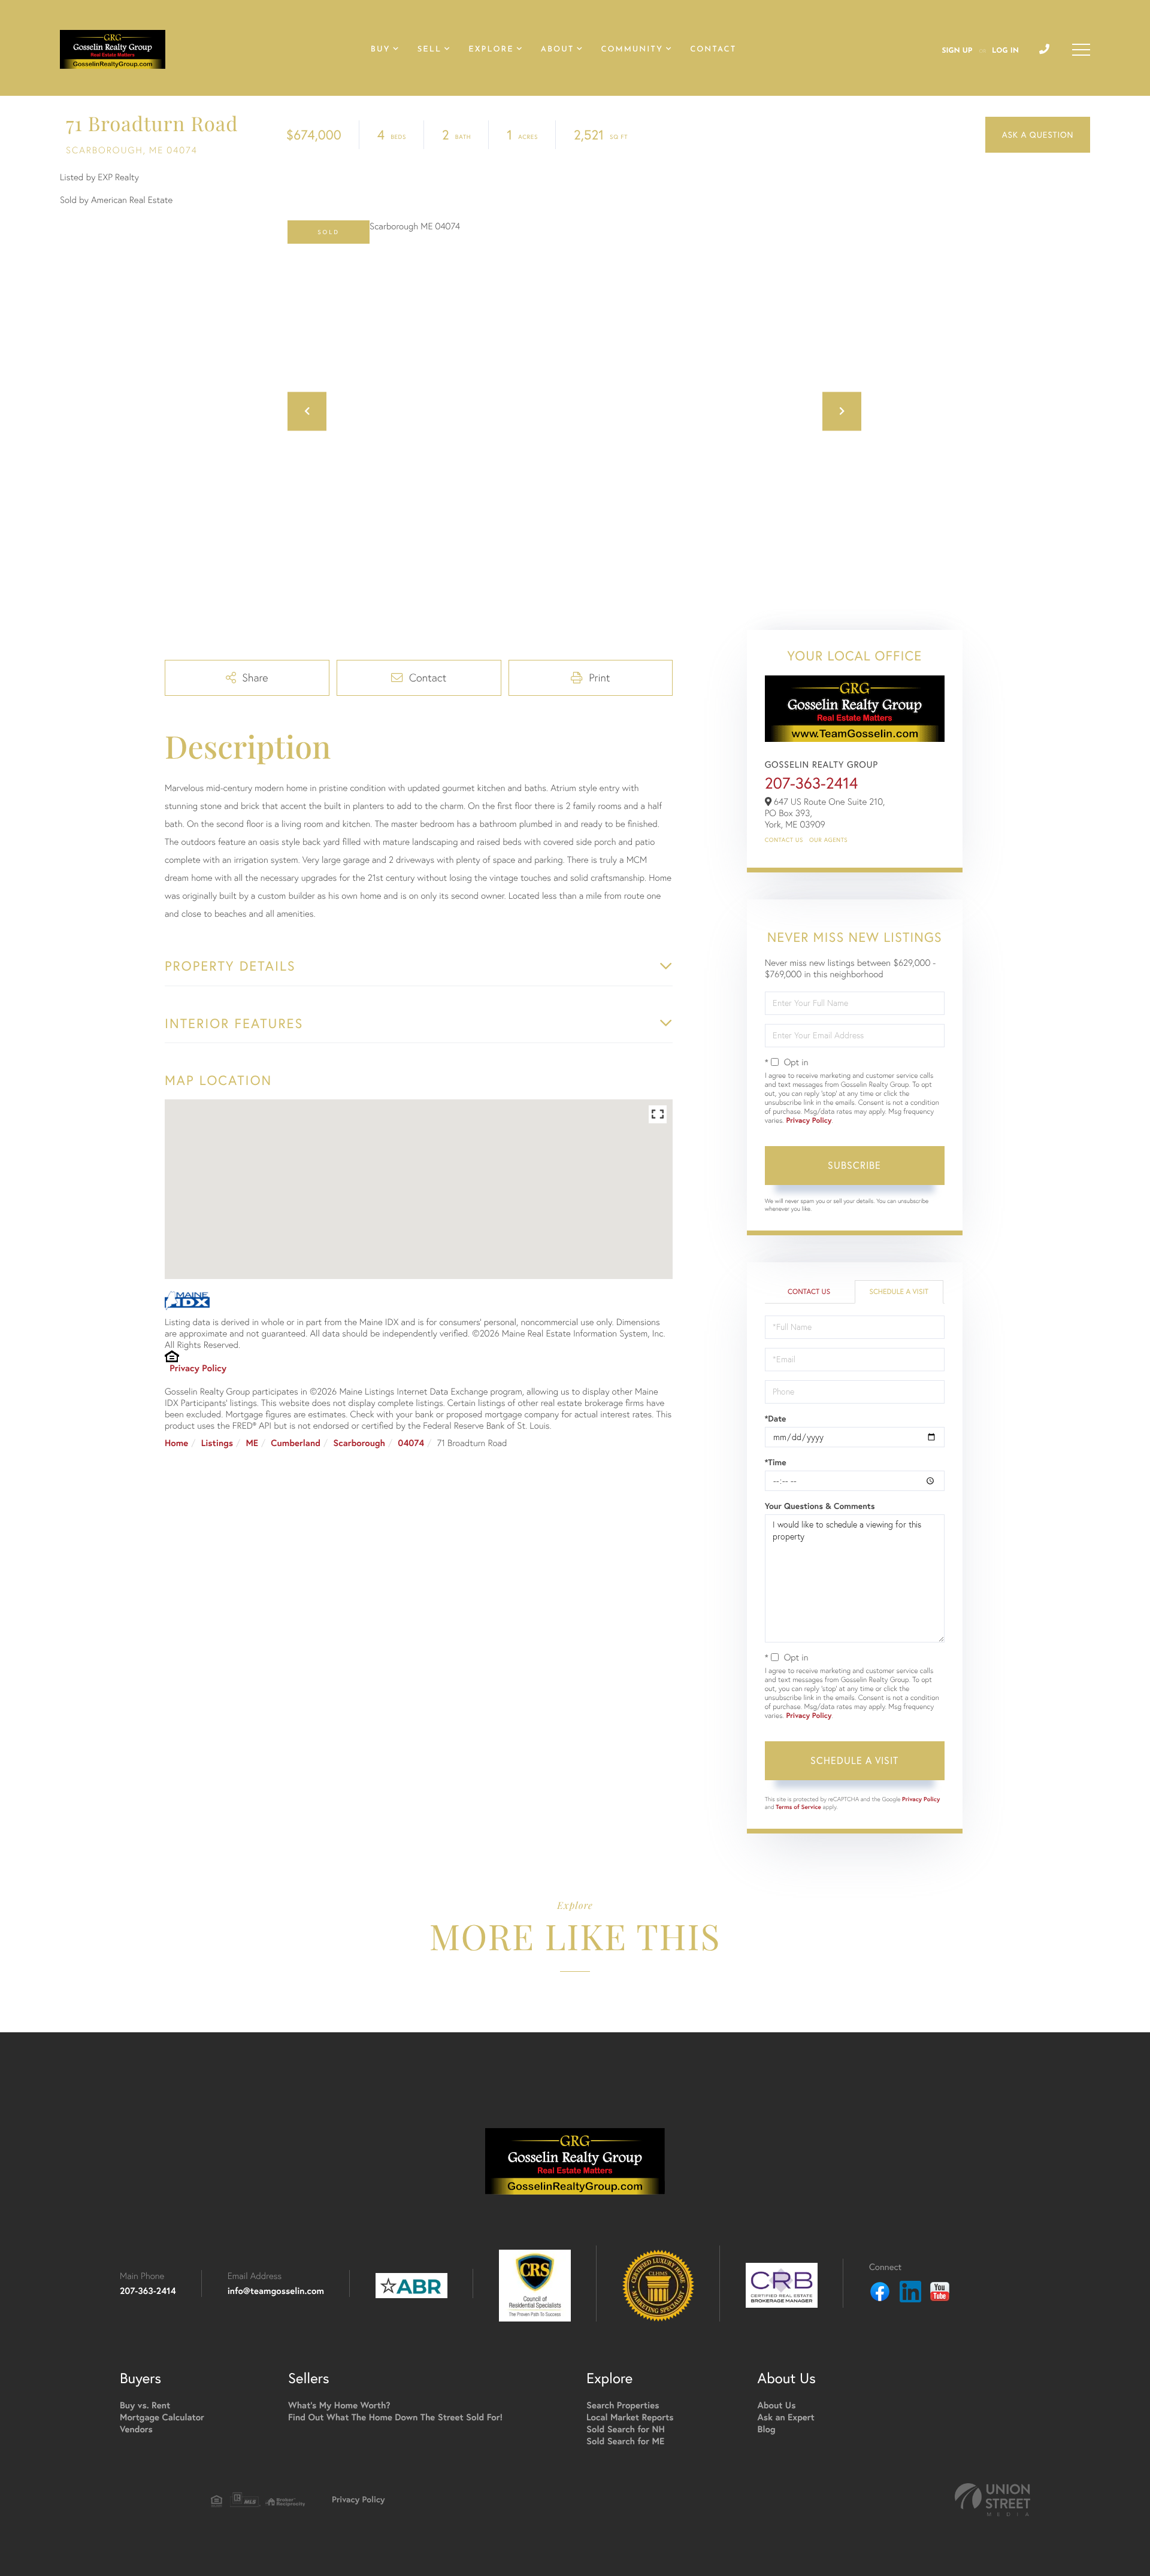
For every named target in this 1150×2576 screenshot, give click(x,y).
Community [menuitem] (632, 50)
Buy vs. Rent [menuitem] (145, 2406)
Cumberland (296, 1443)
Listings (217, 1443)
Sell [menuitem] (429, 50)
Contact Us (784, 840)
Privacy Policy (198, 1369)
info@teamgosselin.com (276, 2291)
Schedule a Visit (899, 1292)
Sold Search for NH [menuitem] (626, 2430)
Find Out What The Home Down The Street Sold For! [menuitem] (395, 2418)
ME (252, 1443)
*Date (776, 1419)
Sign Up (957, 51)
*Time (776, 1462)
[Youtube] (940, 2293)
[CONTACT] (1038, 135)
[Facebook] (880, 2293)
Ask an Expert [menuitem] (786, 2418)
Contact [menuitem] (713, 50)
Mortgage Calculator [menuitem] (162, 2418)
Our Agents (828, 840)
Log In (1005, 51)
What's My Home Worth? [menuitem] (339, 2406)
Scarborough (359, 1443)
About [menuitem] (557, 50)
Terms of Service (798, 1807)
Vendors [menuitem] (136, 2430)
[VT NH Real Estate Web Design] (992, 2500)
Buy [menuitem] (381, 50)
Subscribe (854, 1165)
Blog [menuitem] (767, 2430)
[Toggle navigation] (1081, 50)
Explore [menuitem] (491, 50)
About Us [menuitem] (777, 2406)
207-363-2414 (812, 783)
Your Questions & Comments (820, 1506)
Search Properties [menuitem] (623, 2406)
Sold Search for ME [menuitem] (625, 2442)
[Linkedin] (910, 2293)
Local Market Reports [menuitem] (630, 2418)
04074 (411, 1443)
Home (176, 1443)
